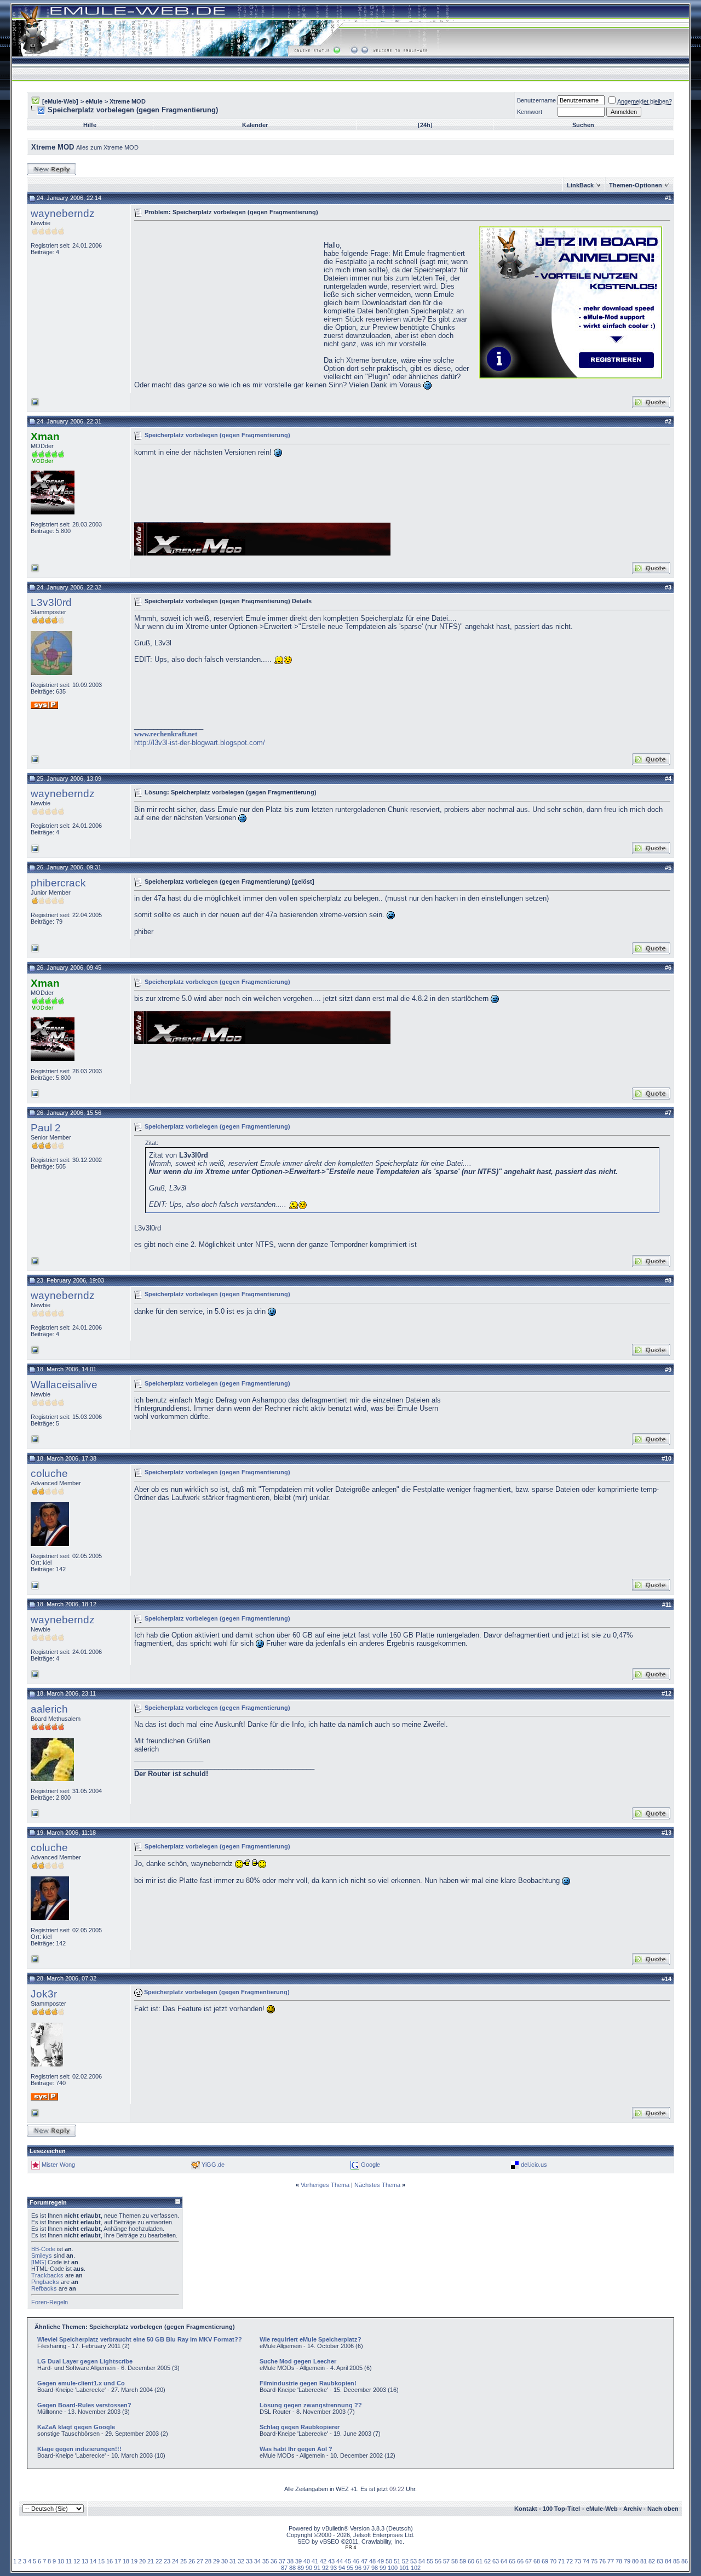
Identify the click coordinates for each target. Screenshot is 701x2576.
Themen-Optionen (636, 185)
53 (413, 2561)
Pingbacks (45, 2282)
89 (301, 2568)
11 (69, 2561)
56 (438, 2561)
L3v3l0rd (51, 602)
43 (331, 2561)
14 (93, 2561)
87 (284, 2568)
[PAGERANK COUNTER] (350, 2548)
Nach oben (663, 2509)
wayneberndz (63, 213)
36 (274, 2561)
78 (619, 2561)
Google (370, 2165)
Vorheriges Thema (325, 2185)
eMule (94, 101)
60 (471, 2561)
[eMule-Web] (60, 101)
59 (463, 2561)
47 (364, 2561)
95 (350, 2568)
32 (241, 2561)
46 (356, 2561)
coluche (49, 1473)
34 (257, 2561)
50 (389, 2561)
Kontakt (526, 2509)
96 (358, 2568)
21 (151, 2561)
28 (208, 2561)
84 (668, 2561)
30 (225, 2561)
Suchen (583, 125)
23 (167, 2561)
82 (652, 2561)
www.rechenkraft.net (166, 734)
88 (292, 2568)
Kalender (255, 125)
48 (372, 2561)
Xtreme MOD (128, 101)
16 (110, 2561)
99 (383, 2568)
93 (334, 2568)
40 (307, 2561)
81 (643, 2561)
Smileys (42, 2256)
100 (393, 2568)
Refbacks (44, 2288)
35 (266, 2561)
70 (553, 2561)
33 (249, 2561)
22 (159, 2561)
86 (685, 2561)
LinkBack (580, 185)
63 (496, 2561)
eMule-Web (602, 2509)
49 (381, 2561)
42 (323, 2561)
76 (602, 2561)
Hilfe (90, 125)
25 (183, 2561)
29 (216, 2561)
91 (317, 2568)
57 (446, 2561)
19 (134, 2561)
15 (101, 2561)
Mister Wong (58, 2165)
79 (627, 2561)
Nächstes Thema (377, 2185)
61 (479, 2561)
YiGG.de (213, 2165)
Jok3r (44, 1994)
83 (660, 2561)
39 (298, 2561)
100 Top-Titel (561, 2509)
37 (282, 2561)
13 (85, 2561)
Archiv (633, 2509)
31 (233, 2561)
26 (192, 2561)
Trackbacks (47, 2275)
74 (586, 2561)
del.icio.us (534, 2165)
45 (348, 2561)
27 (200, 2561)
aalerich (49, 1709)
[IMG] (39, 2262)
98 (375, 2568)
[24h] (425, 125)
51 (397, 2561)
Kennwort (530, 112)
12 (77, 2561)
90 (309, 2568)
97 (366, 2568)
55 (430, 2561)
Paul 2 (46, 1128)
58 (455, 2561)
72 (570, 2561)
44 (340, 2561)
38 (290, 2561)
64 (504, 2561)
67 (528, 2561)
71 (561, 2561)
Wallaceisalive (64, 1385)
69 (545, 2561)
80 (635, 2561)
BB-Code (43, 2249)
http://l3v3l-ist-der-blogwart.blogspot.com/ (200, 743)
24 (175, 2561)
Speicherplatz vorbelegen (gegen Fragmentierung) (217, 435)
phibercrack (58, 883)
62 (487, 2561)
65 (512, 2561)
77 (611, 2561)
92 (325, 2568)
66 (520, 2561)
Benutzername (536, 100)
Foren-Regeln (50, 2302)
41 (315, 2561)
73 (578, 2561)
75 (594, 2561)
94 (342, 2568)
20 (142, 2561)
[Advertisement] (226, 301)
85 (676, 2561)
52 (405, 2561)
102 (416, 2568)
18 (126, 2561)
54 (422, 2561)
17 (118, 2561)
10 (61, 2561)
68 (537, 2561)
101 (404, 2568)
